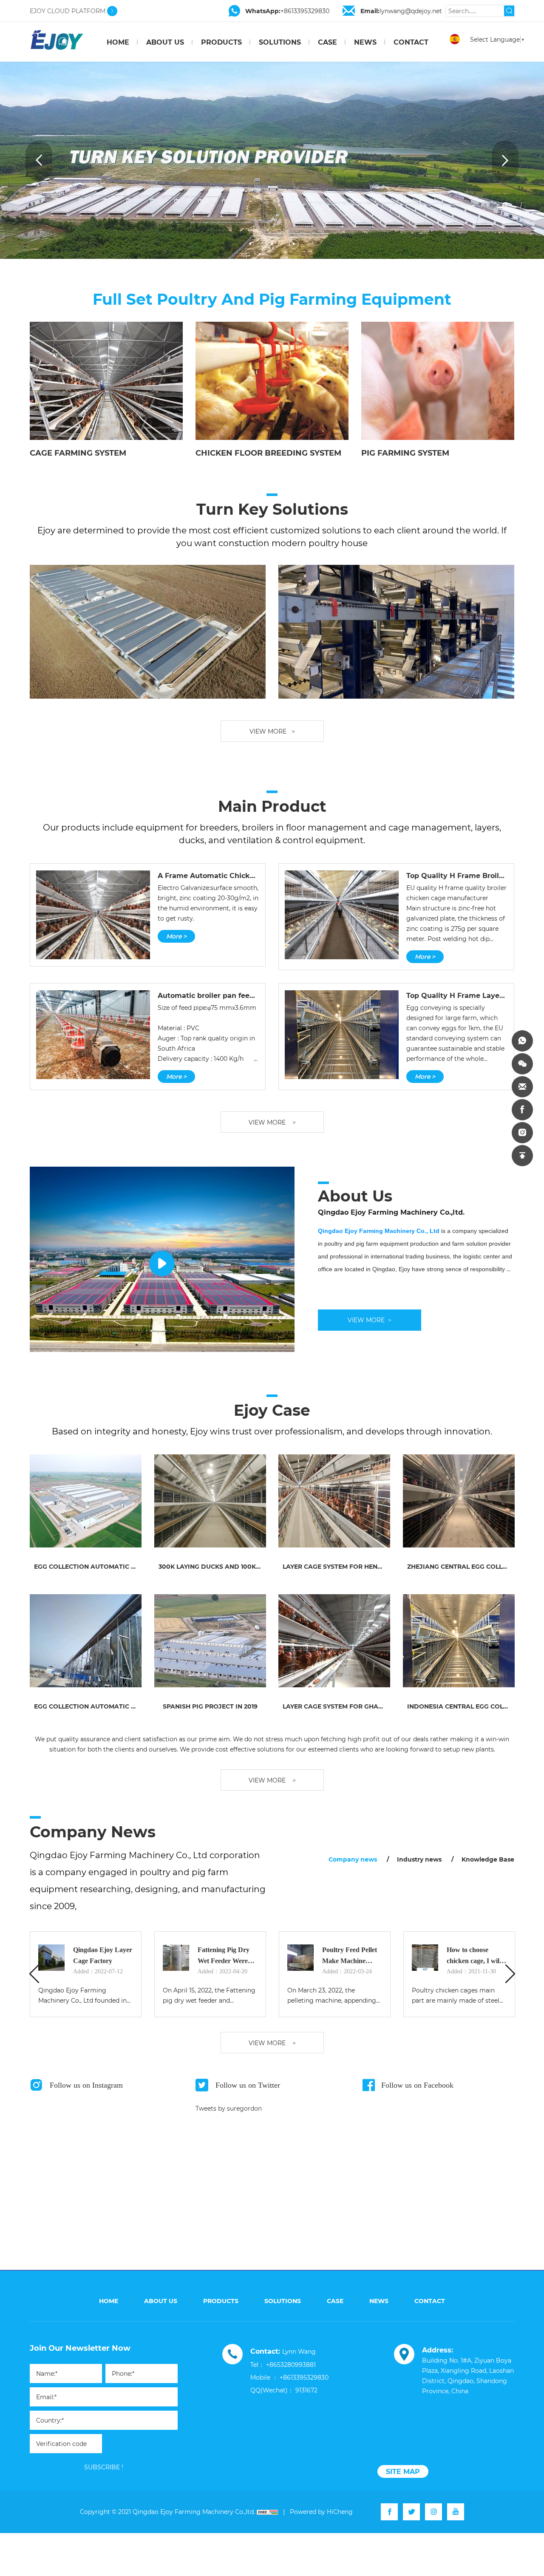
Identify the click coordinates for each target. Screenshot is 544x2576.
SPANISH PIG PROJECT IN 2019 (210, 1706)
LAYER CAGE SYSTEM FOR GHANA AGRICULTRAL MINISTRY (334, 1706)
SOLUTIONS (280, 42)
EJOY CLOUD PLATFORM (68, 11)
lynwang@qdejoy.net (401, 11)
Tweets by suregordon (229, 2108)
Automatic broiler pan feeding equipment (208, 995)
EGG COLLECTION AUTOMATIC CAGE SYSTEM (86, 1566)
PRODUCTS (221, 42)
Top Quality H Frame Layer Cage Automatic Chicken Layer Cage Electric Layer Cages (457, 995)
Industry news (419, 1859)
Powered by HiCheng (321, 2512)
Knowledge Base (488, 1859)
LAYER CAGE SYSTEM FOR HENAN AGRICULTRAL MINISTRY (334, 1566)
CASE (327, 42)
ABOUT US (165, 42)
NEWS (365, 42)
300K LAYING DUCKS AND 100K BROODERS (210, 1566)
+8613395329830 (287, 11)
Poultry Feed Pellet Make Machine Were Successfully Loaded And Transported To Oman (225, 1956)
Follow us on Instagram (86, 2085)
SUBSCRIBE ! (104, 2467)
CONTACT (411, 42)
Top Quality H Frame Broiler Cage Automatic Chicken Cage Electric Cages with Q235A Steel (457, 875)
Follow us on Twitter (248, 2085)
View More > (272, 731)
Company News (93, 1831)
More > (176, 936)
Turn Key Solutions (272, 509)
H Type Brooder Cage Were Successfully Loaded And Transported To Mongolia (477, 1956)
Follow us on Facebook (417, 2085)
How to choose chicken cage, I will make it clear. (349, 1956)
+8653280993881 (291, 2365)
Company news (353, 1859)
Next (505, 160)
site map (403, 2471)
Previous (39, 160)
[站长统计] (267, 2512)
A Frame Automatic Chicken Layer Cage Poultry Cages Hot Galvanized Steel (208, 875)
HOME (118, 42)
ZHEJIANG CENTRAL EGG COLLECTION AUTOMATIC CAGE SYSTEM (459, 1566)
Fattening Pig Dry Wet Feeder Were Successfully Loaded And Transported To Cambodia (103, 1956)
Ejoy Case (272, 1410)
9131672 (306, 2390)
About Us (355, 1195)
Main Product (272, 806)
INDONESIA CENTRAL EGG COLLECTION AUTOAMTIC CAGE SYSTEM (459, 1706)
